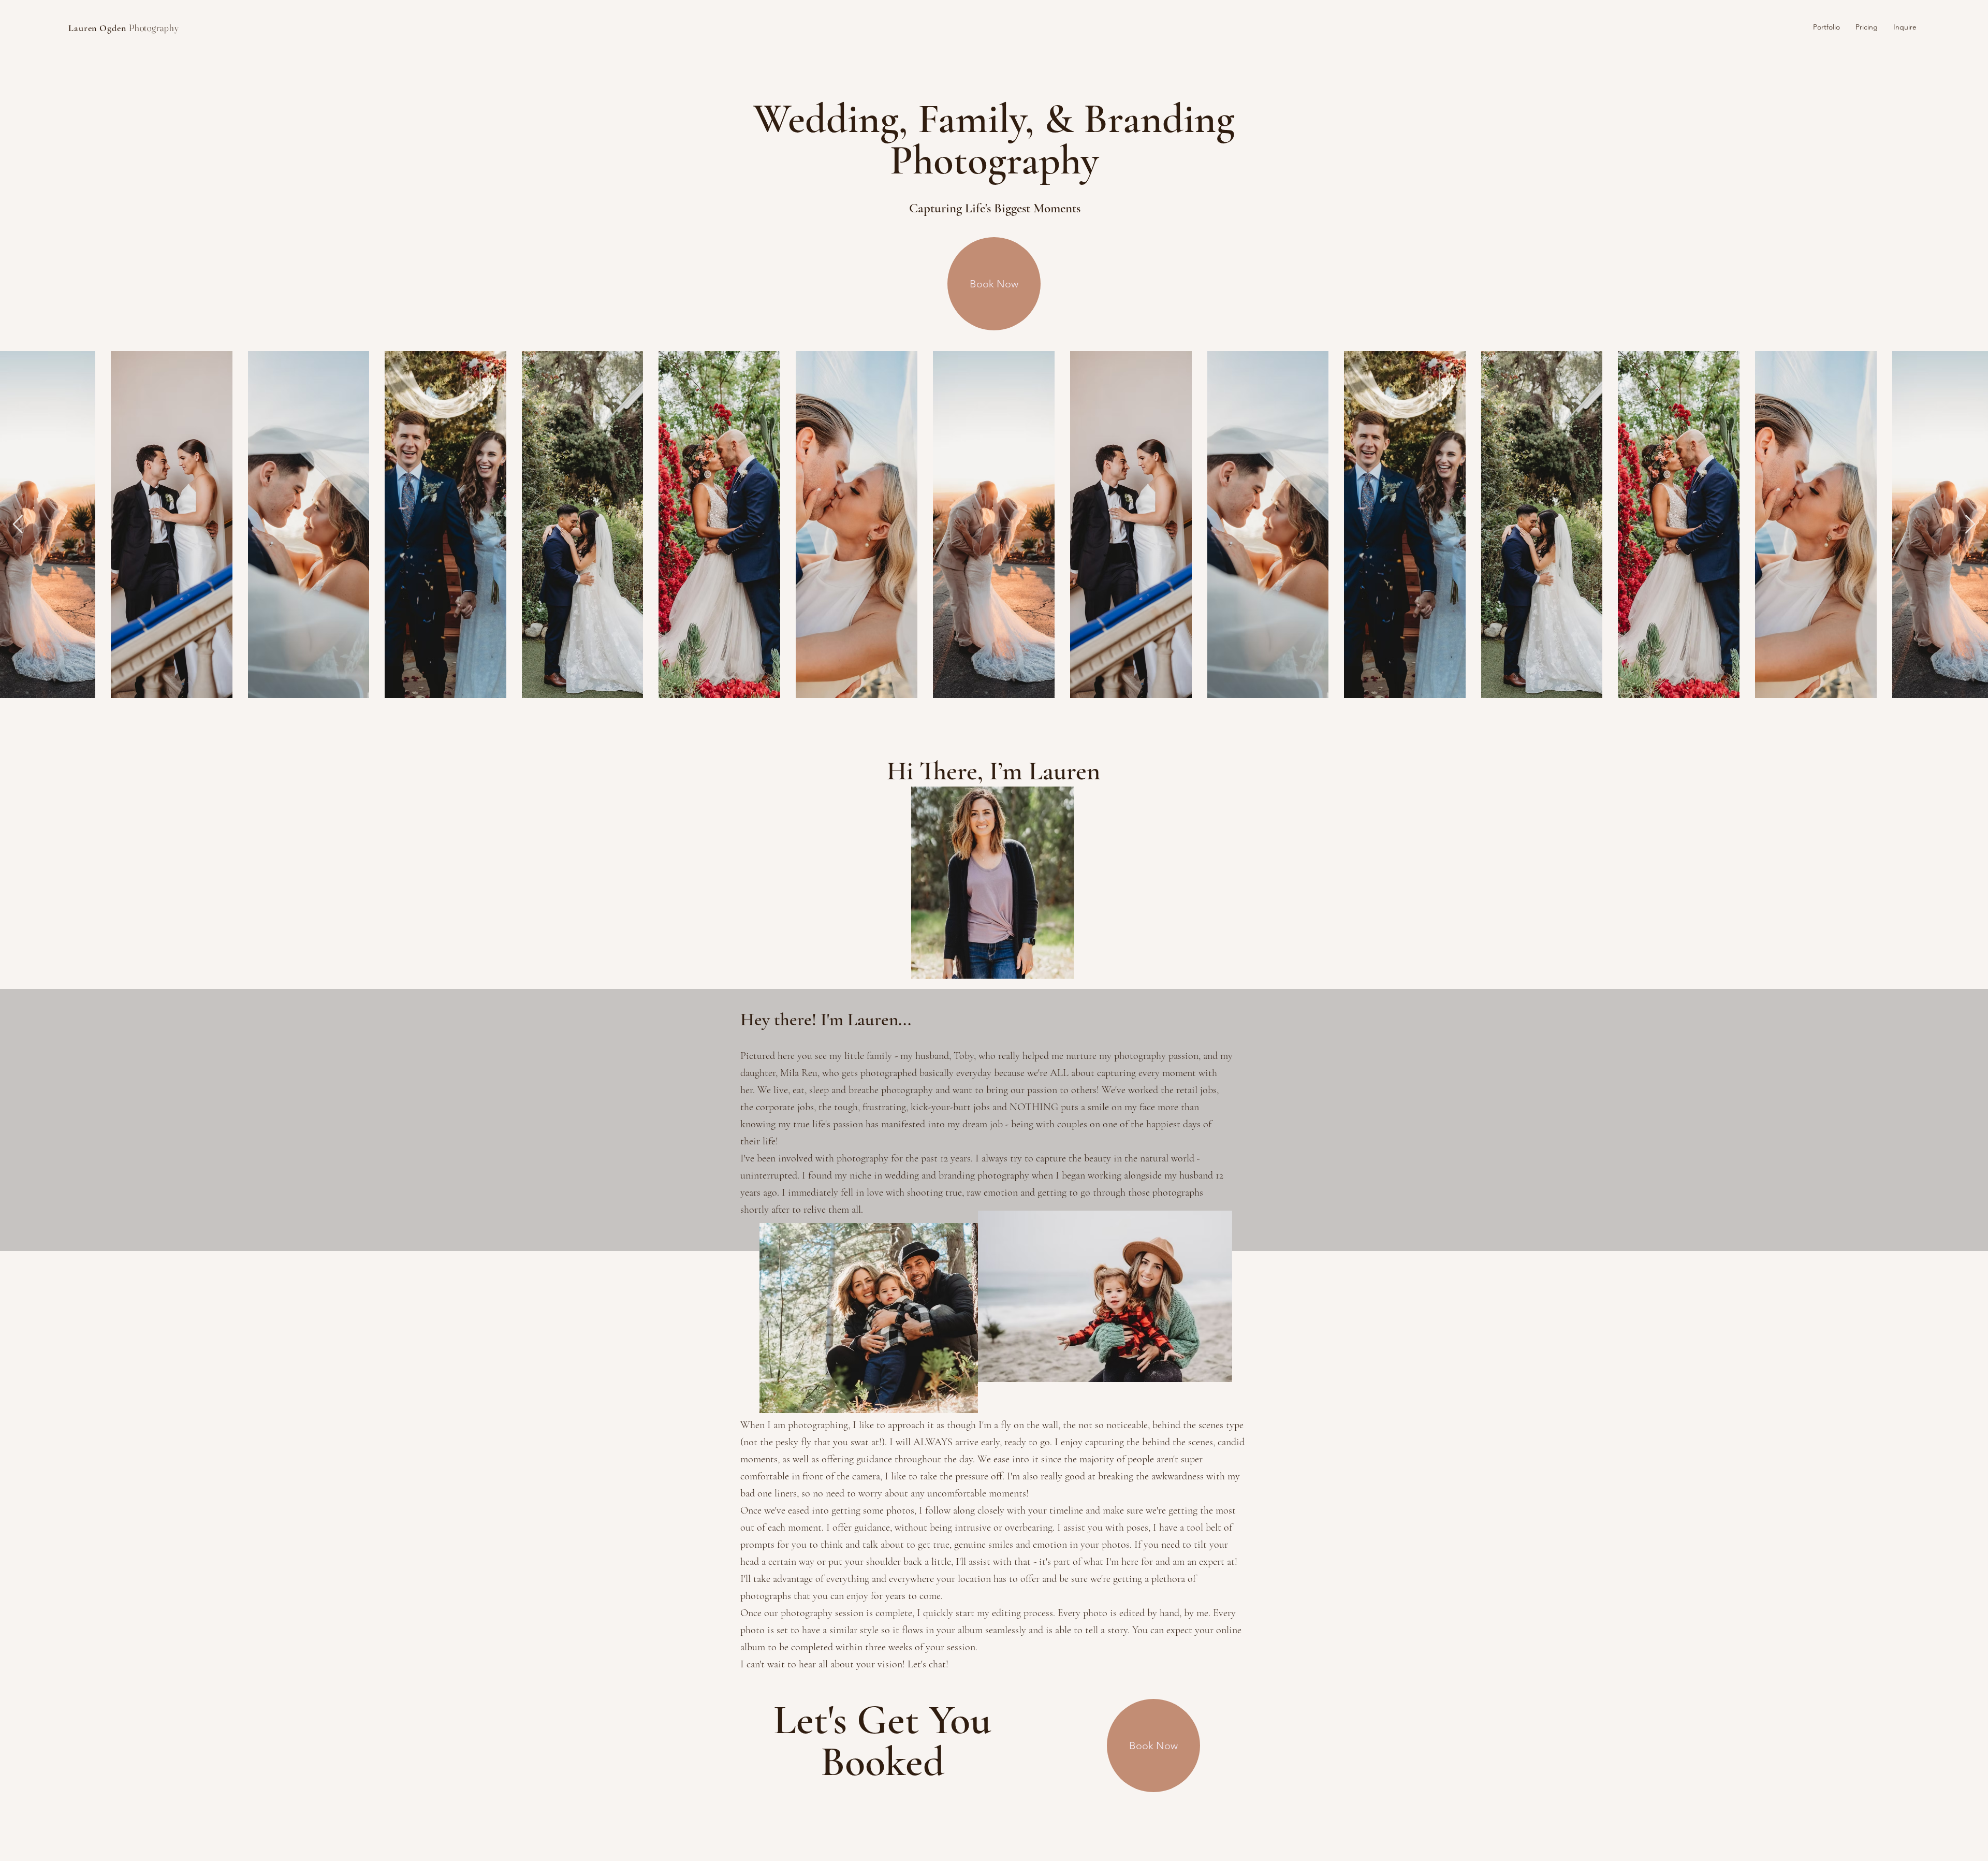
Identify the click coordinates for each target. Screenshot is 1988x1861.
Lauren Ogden (124, 28)
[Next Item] (1970, 525)
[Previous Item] (18, 525)
